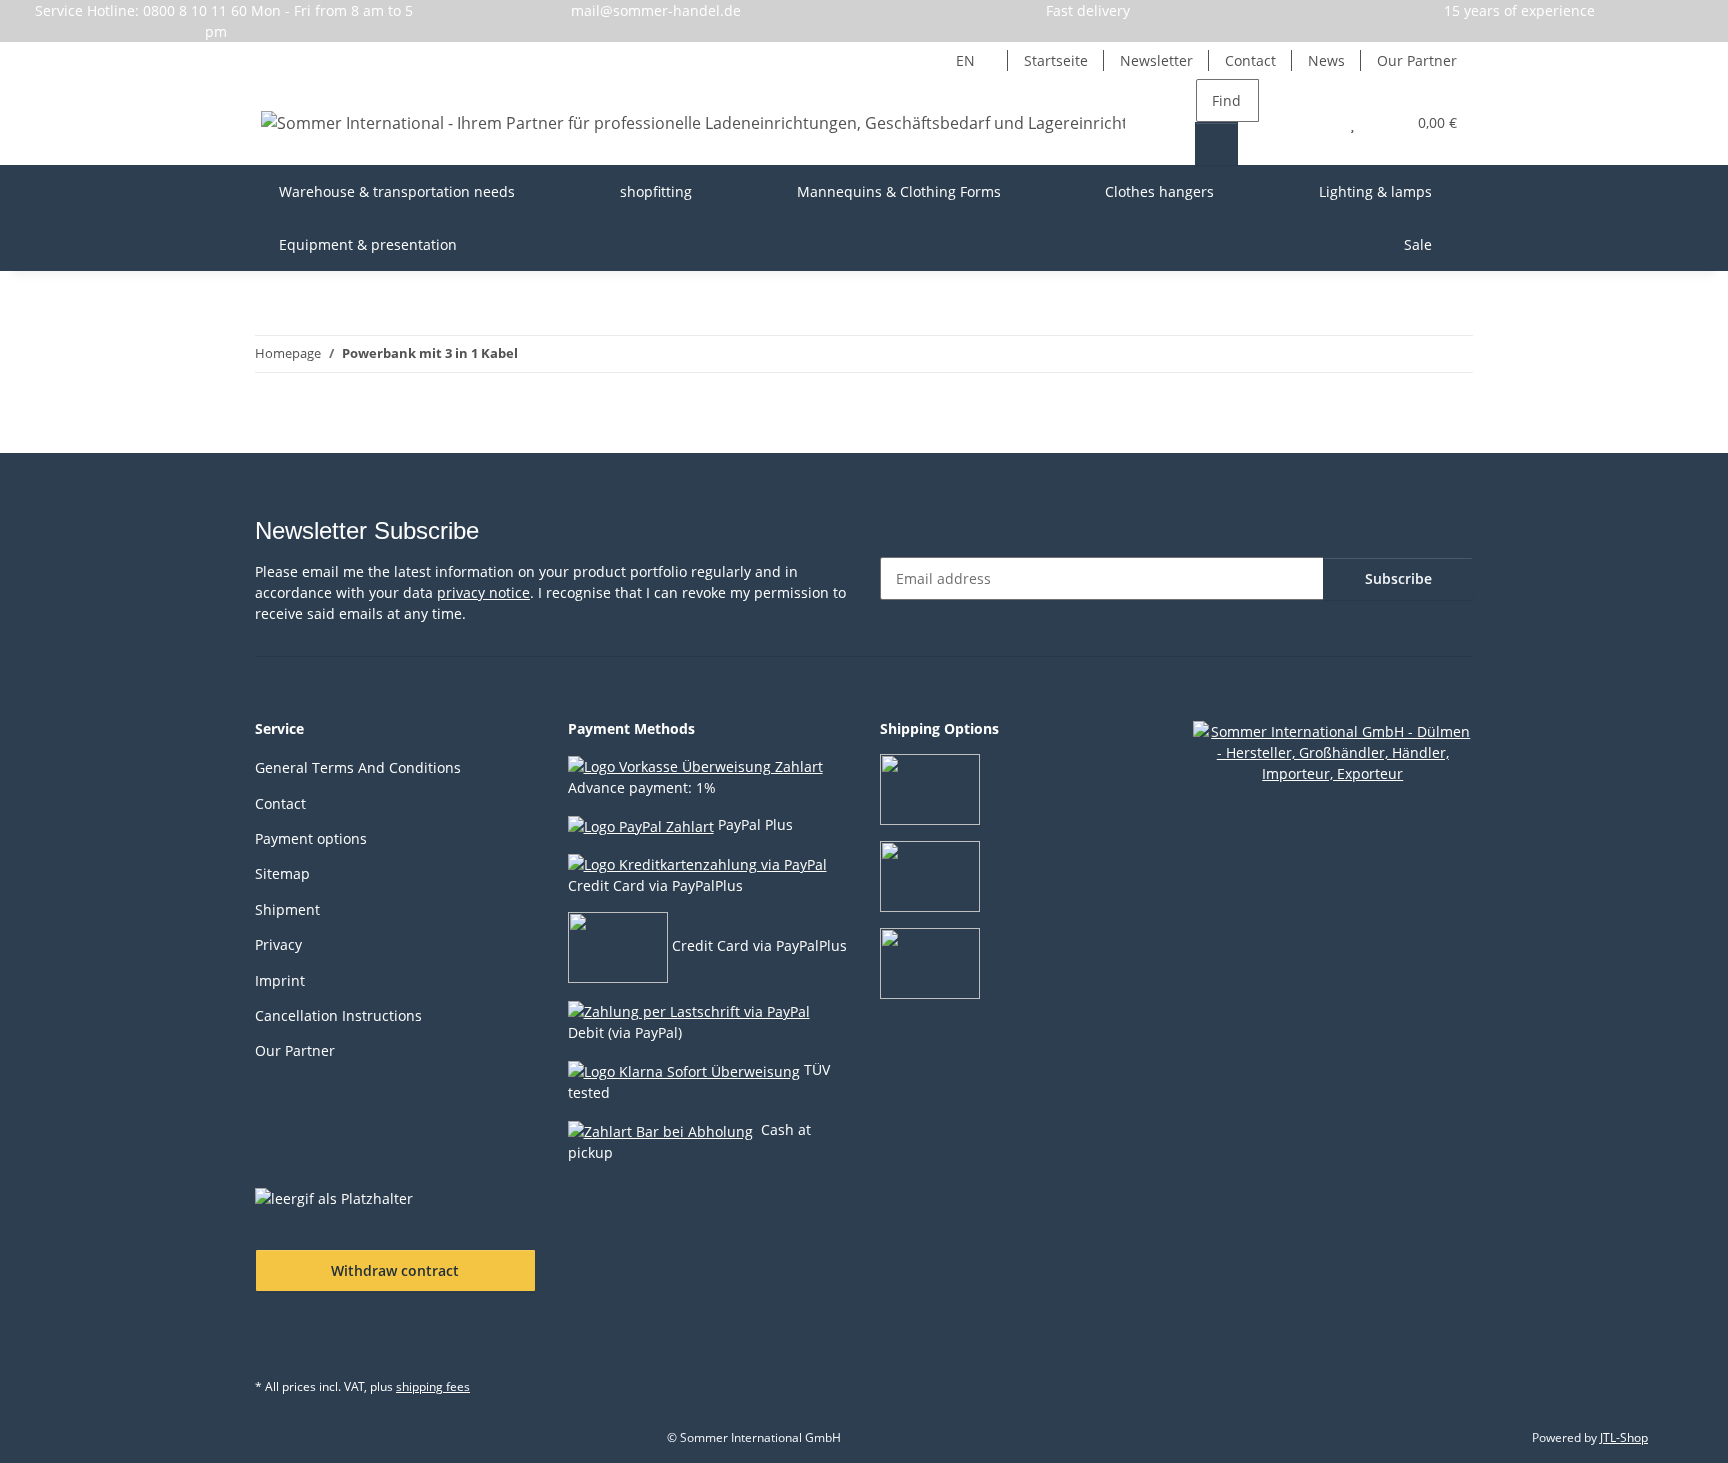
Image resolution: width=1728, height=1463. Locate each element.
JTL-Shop (1624, 1437)
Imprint (280, 980)
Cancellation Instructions (338, 1015)
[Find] (1216, 143)
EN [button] (965, 60)
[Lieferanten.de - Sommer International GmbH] (1333, 751)
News (1326, 60)
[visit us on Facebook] (275, 1341)
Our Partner (1417, 60)
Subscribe (1398, 578)
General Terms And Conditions (358, 767)
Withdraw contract (395, 1270)
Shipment (287, 909)
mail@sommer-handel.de (656, 10)
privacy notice (483, 592)
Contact (1250, 60)
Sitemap (282, 873)
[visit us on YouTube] (324, 1341)
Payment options (311, 838)
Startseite (1056, 60)
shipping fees (433, 1386)
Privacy (278, 944)
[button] (1312, 122)
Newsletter (1156, 60)
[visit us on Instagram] (374, 1341)
